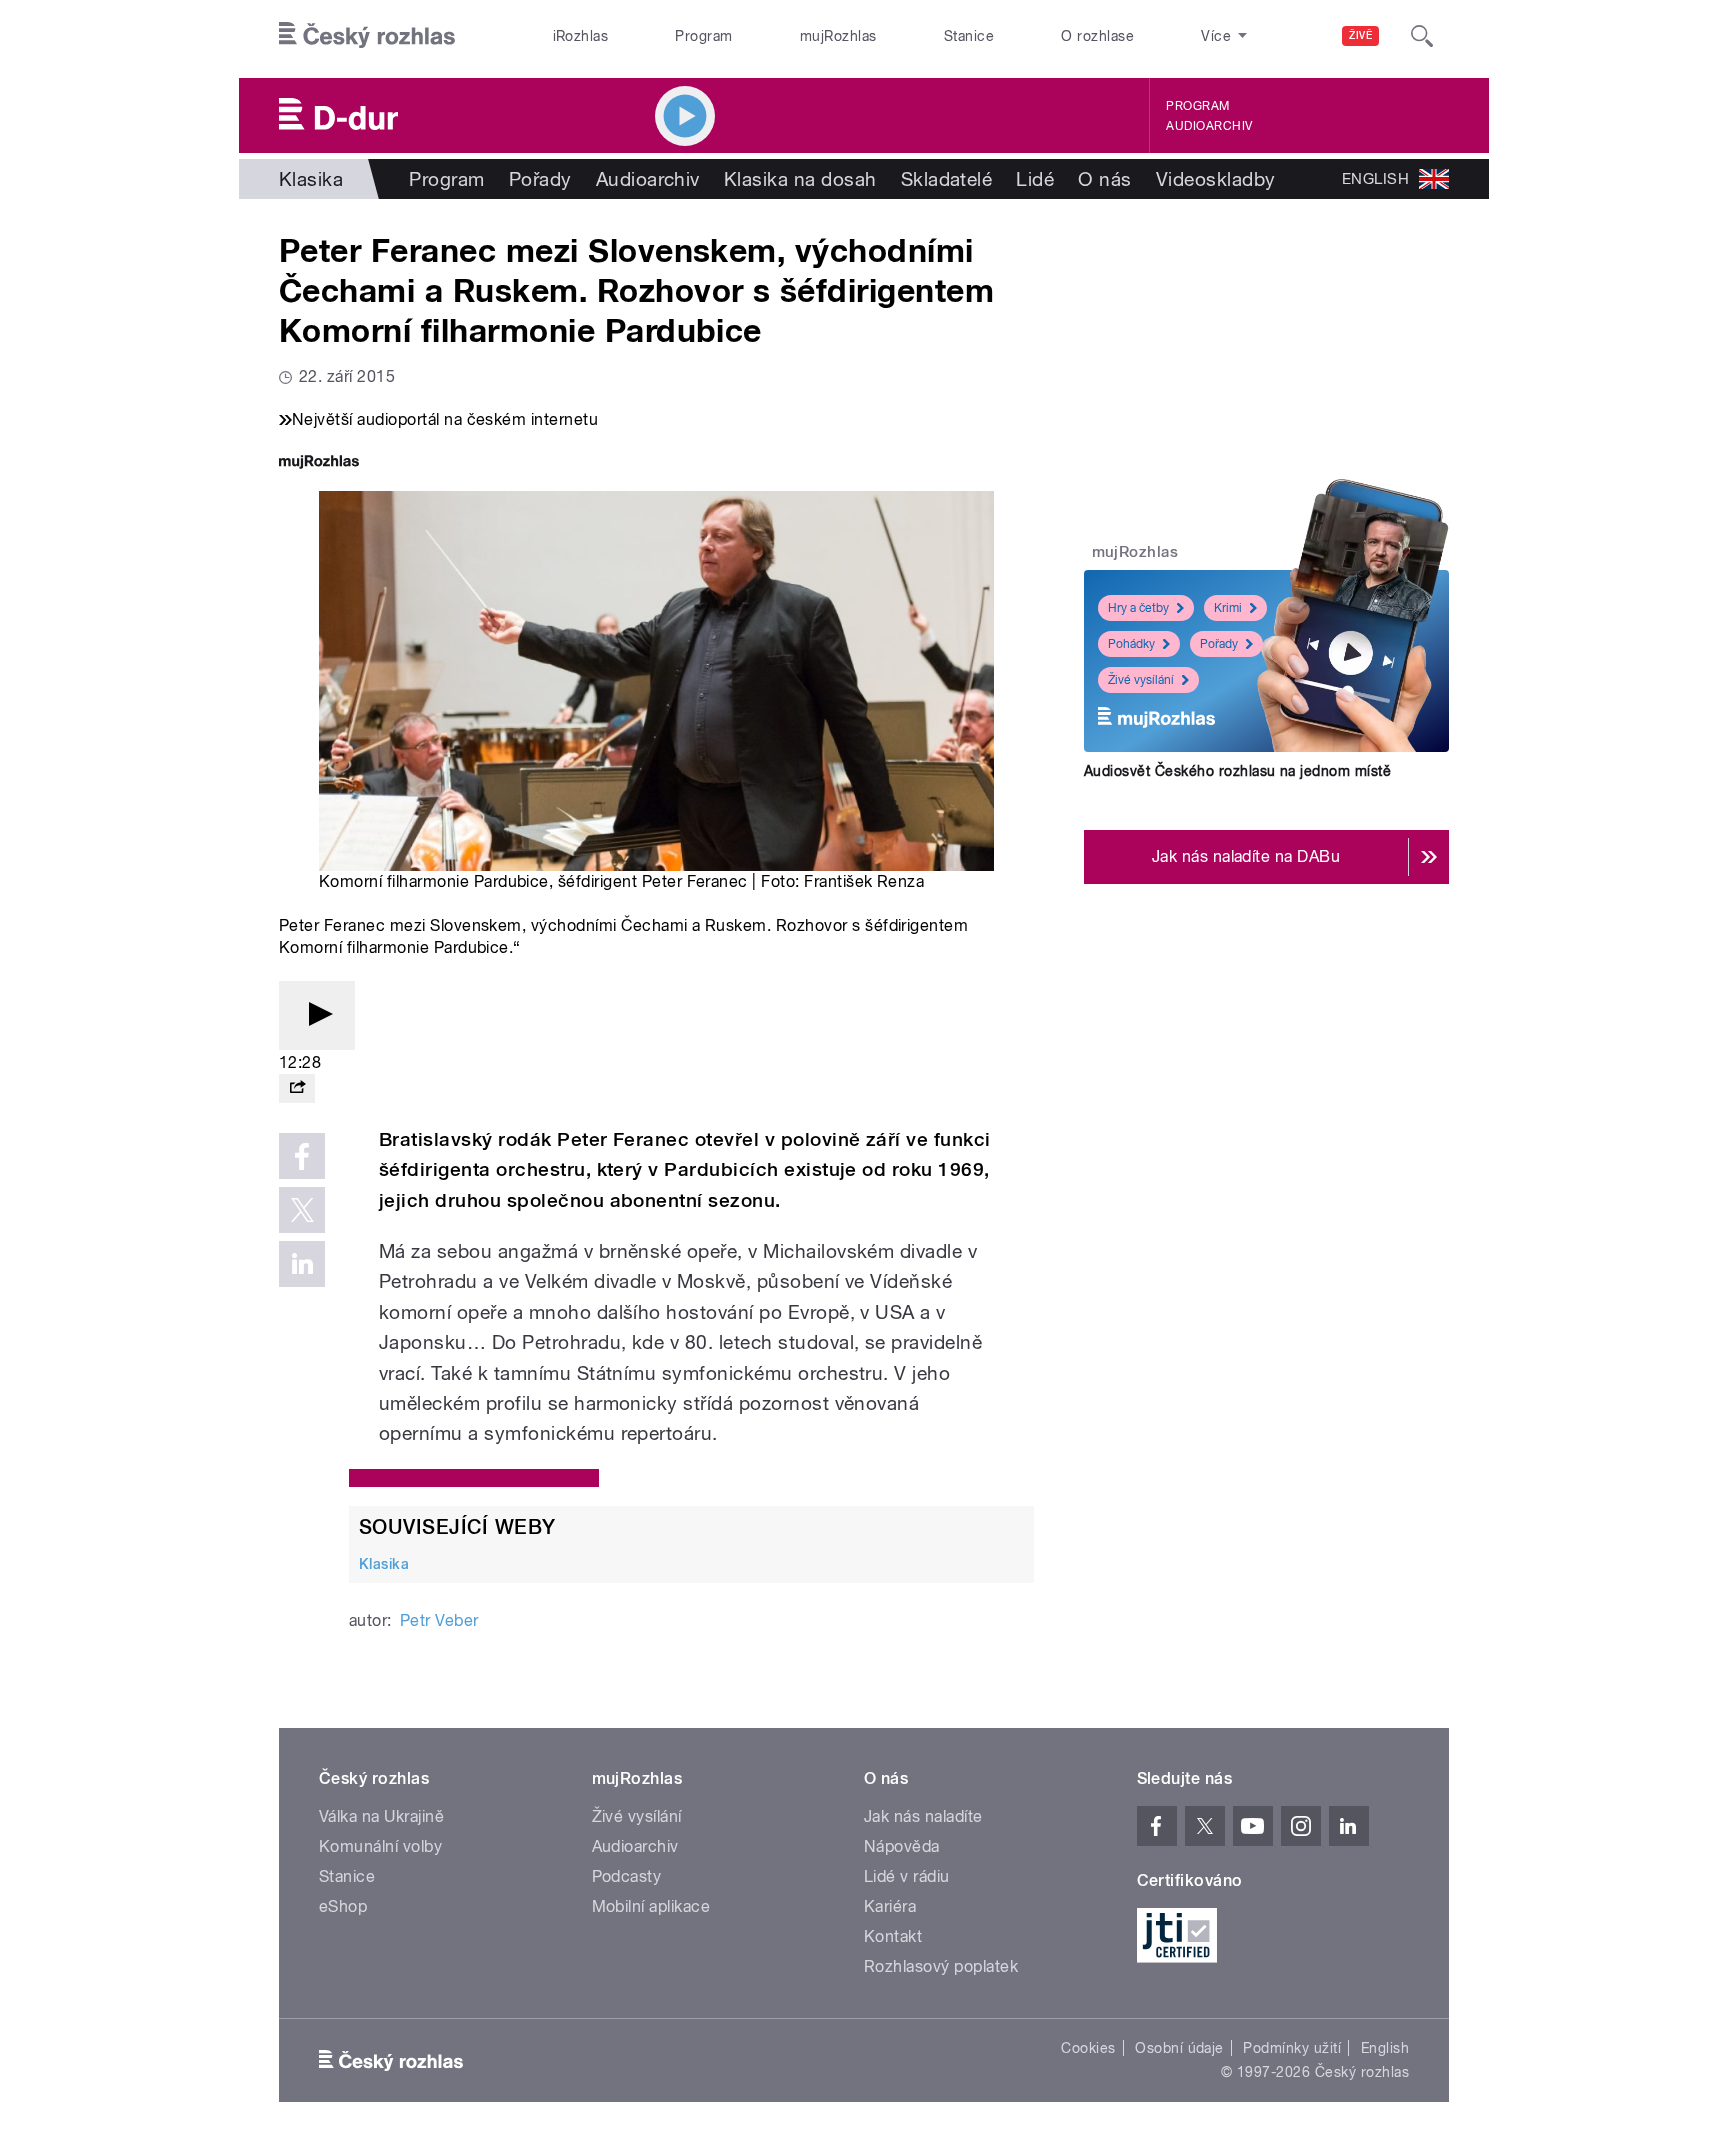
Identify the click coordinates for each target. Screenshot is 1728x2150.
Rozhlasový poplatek (941, 1966)
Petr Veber (439, 1620)
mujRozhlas (838, 36)
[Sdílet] (297, 1088)
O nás (1104, 179)
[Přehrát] (317, 1015)
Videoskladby (1216, 179)
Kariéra (890, 1906)
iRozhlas (581, 36)
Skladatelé (947, 179)
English (1385, 2048)
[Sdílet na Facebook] (302, 1156)
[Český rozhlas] (367, 36)
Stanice (969, 36)
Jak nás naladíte (923, 1816)
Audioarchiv (1209, 126)
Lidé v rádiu (907, 1876)
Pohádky (1131, 644)
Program (703, 36)
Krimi (1228, 608)
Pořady (540, 179)
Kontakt (893, 1936)
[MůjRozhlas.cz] (319, 463)
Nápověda (902, 1846)
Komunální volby (380, 1846)
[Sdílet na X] (302, 1210)
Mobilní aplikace (651, 1906)
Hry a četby (1138, 608)
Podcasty (627, 1876)
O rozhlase (1097, 36)
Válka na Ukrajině (381, 1816)
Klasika (311, 179)
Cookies (1088, 2048)
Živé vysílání (1141, 680)
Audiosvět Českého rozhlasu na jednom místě (1237, 771)
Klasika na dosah (800, 179)
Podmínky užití (1292, 2048)
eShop (343, 1906)
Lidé (1035, 179)
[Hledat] (1422, 36)
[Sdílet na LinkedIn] (302, 1264)
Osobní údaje (1179, 2048)
